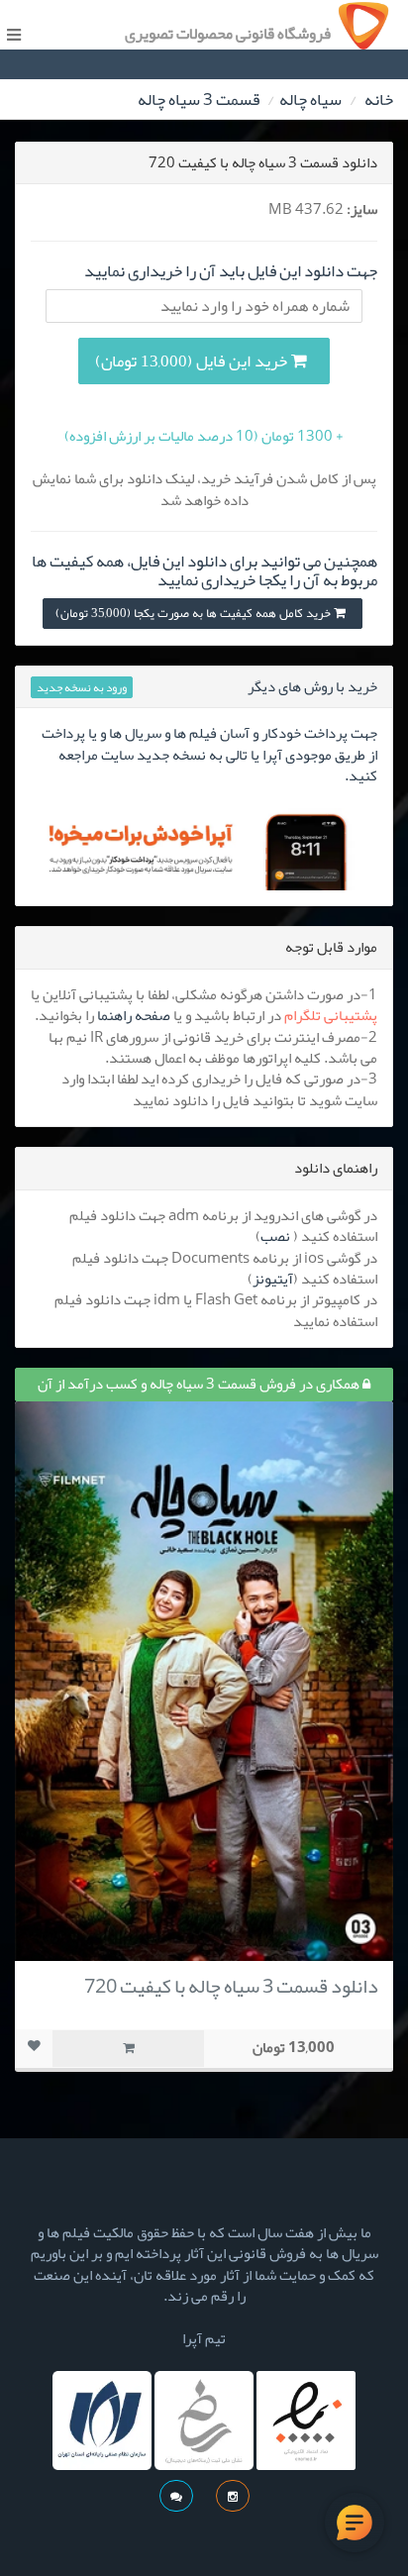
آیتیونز (273, 1279)
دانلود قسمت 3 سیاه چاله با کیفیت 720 (231, 1986)
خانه (379, 99)
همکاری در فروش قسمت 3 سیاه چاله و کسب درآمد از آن (200, 1384)
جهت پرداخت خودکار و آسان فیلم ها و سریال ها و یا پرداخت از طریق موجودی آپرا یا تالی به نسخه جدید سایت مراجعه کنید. (209, 754)
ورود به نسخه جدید (82, 687)
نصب (275, 1236)
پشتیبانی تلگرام (331, 1015)
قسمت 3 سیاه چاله (199, 99)
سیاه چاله (310, 99)
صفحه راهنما (134, 1015)
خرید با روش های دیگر (312, 686)
